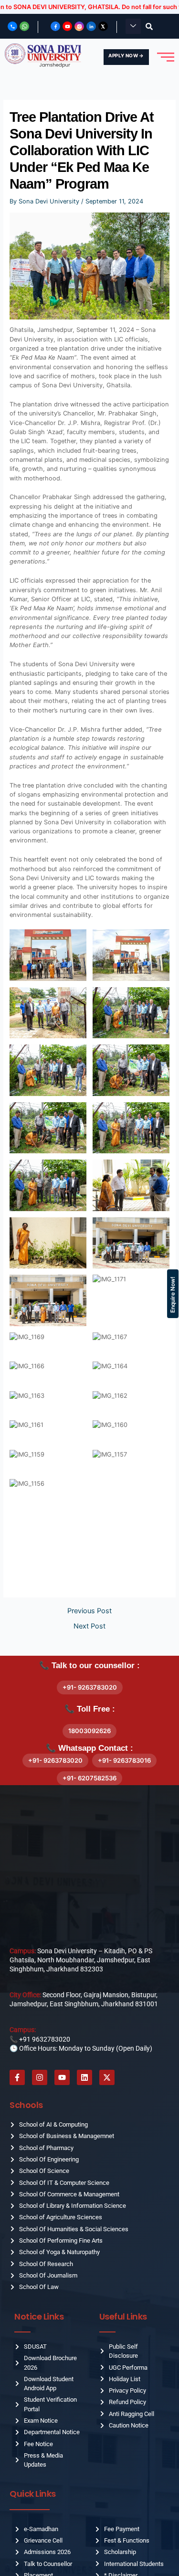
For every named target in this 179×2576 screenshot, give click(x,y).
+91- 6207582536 (89, 1778)
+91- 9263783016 (124, 1760)
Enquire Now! (173, 1295)
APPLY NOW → (126, 55)
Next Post (89, 1626)
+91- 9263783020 (90, 1687)
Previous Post (89, 1611)
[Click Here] (133, 26)
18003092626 (89, 1731)
